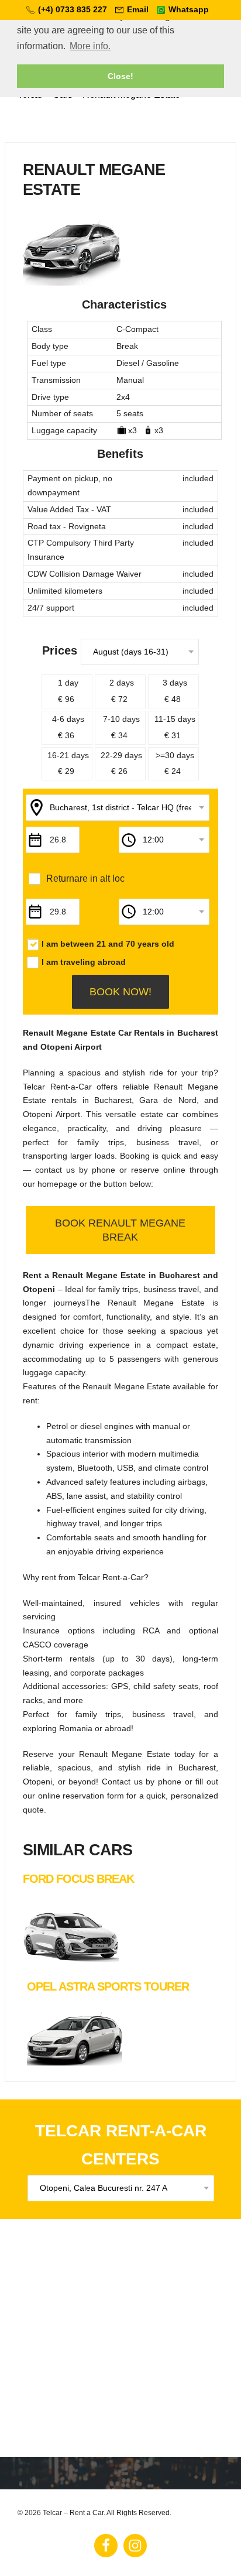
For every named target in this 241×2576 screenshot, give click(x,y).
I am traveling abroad (84, 962)
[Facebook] (106, 2546)
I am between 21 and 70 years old (108, 944)
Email (138, 9)
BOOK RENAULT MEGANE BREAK (120, 1230)
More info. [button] (90, 46)
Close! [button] (120, 76)
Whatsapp (189, 9)
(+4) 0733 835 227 (73, 9)
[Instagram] (135, 2546)
